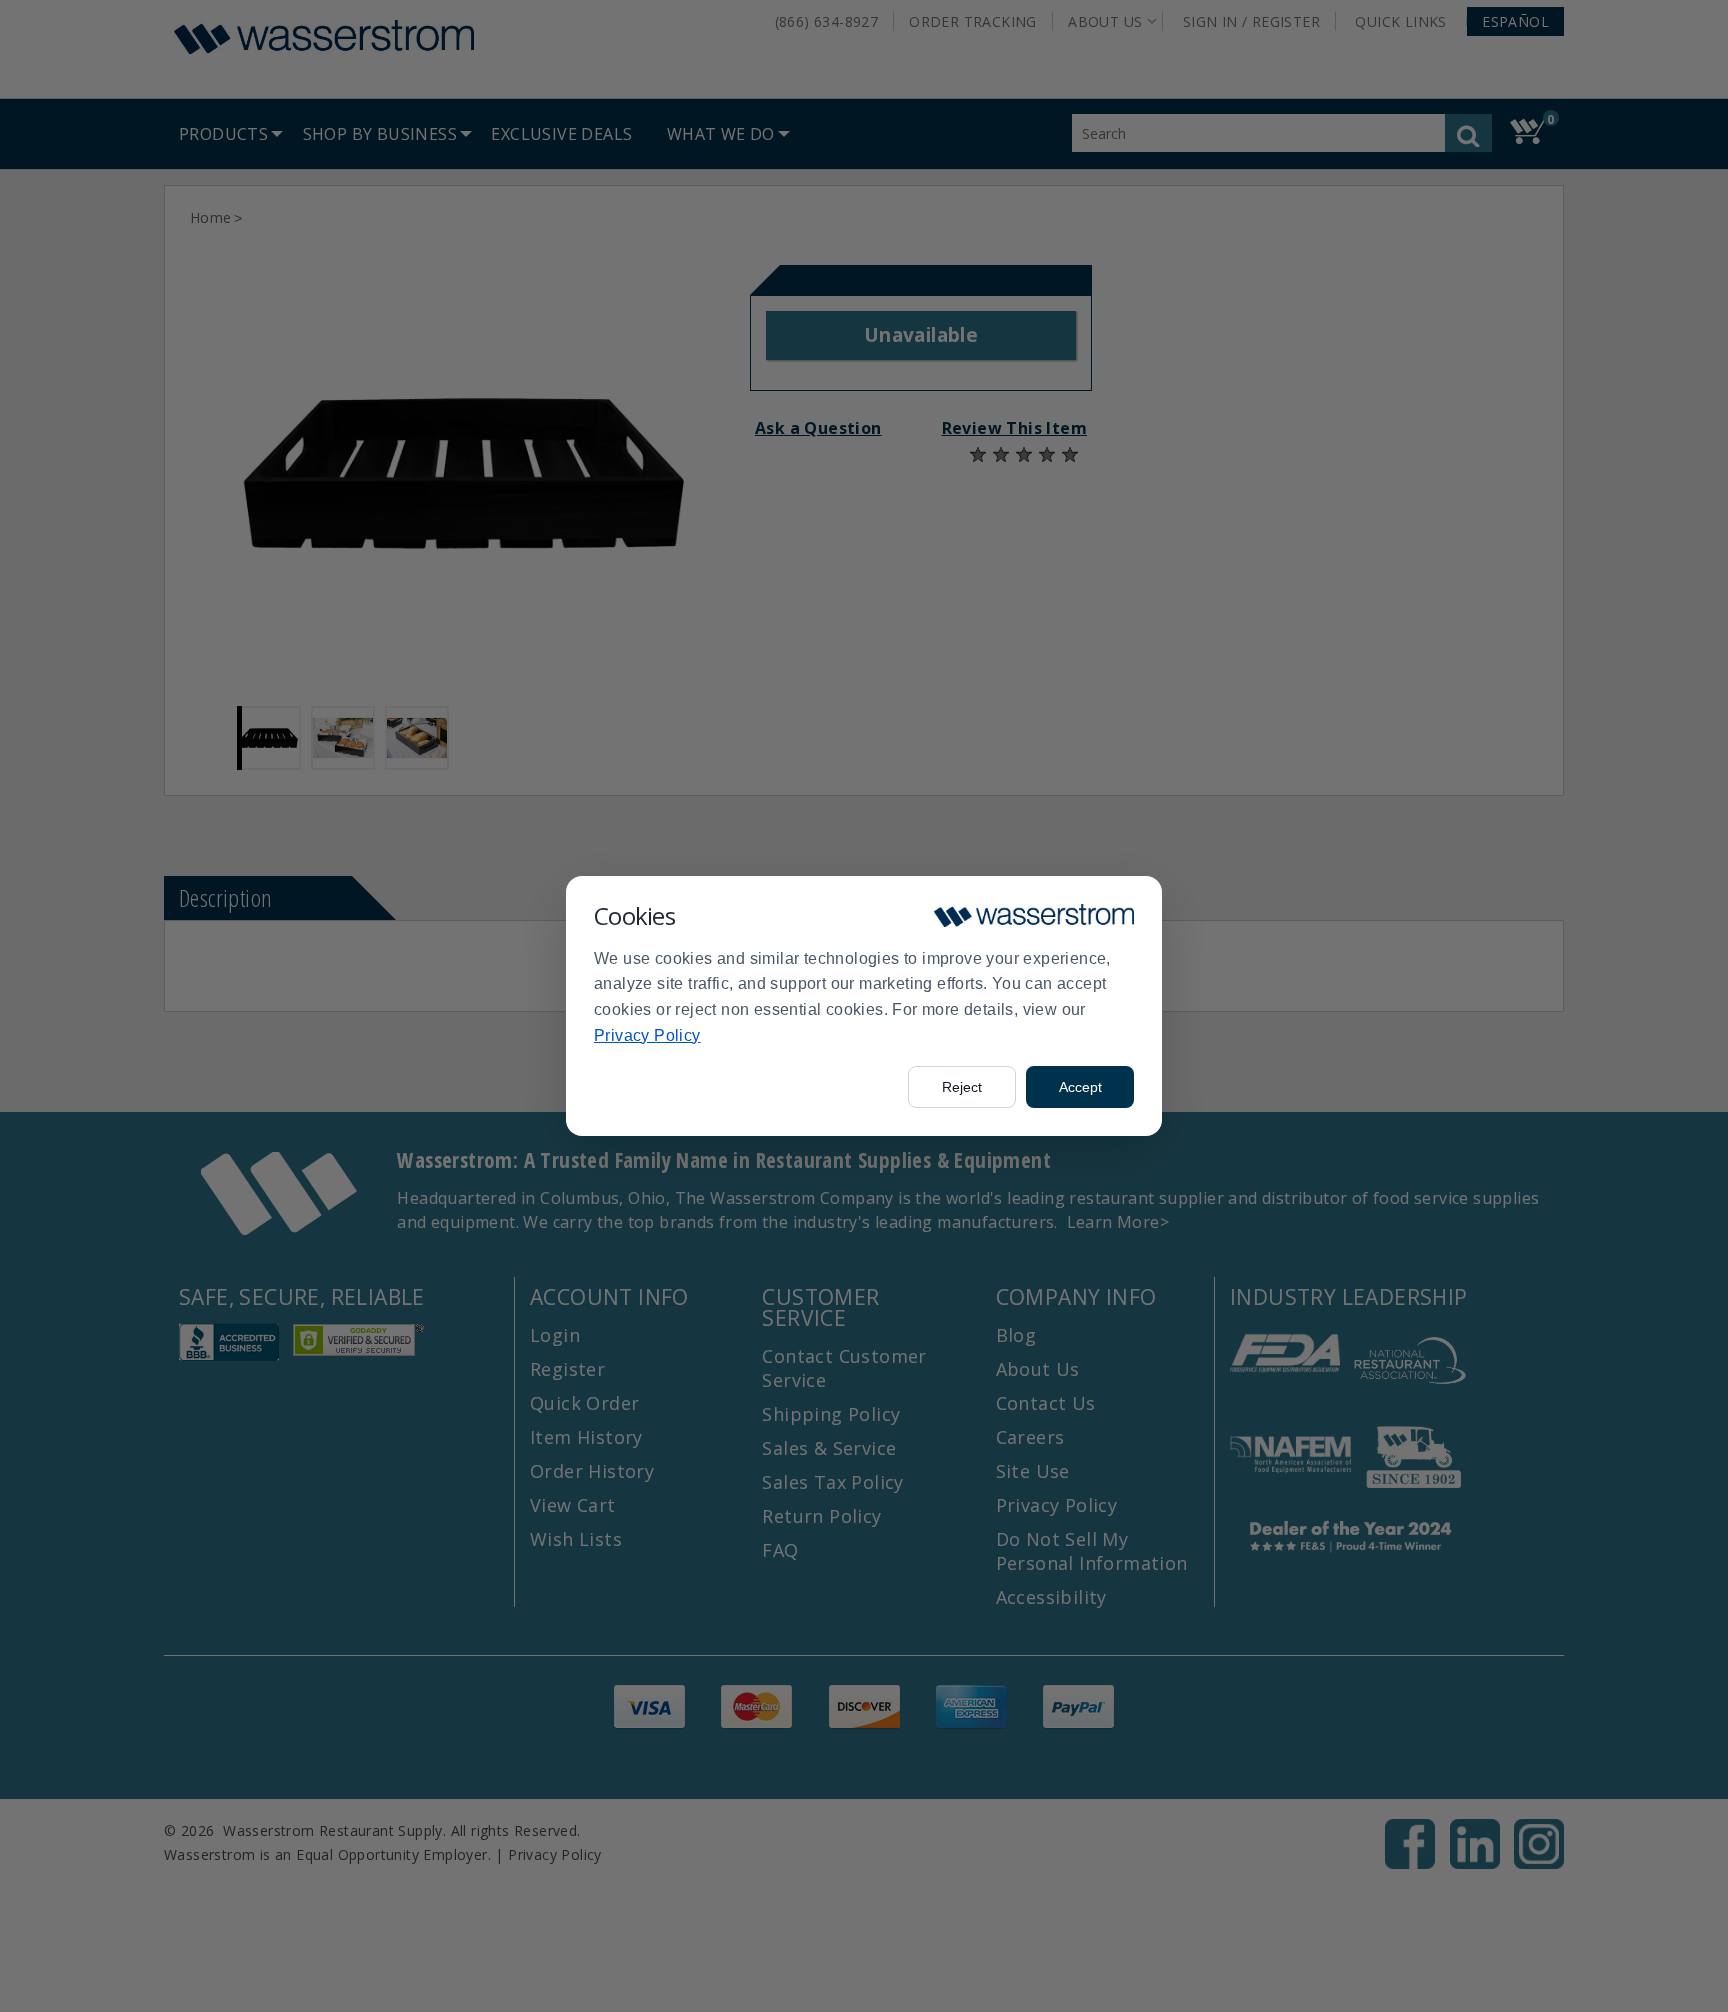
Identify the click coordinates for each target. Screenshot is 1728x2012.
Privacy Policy (647, 1035)
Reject (962, 1087)
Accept (1080, 1087)
